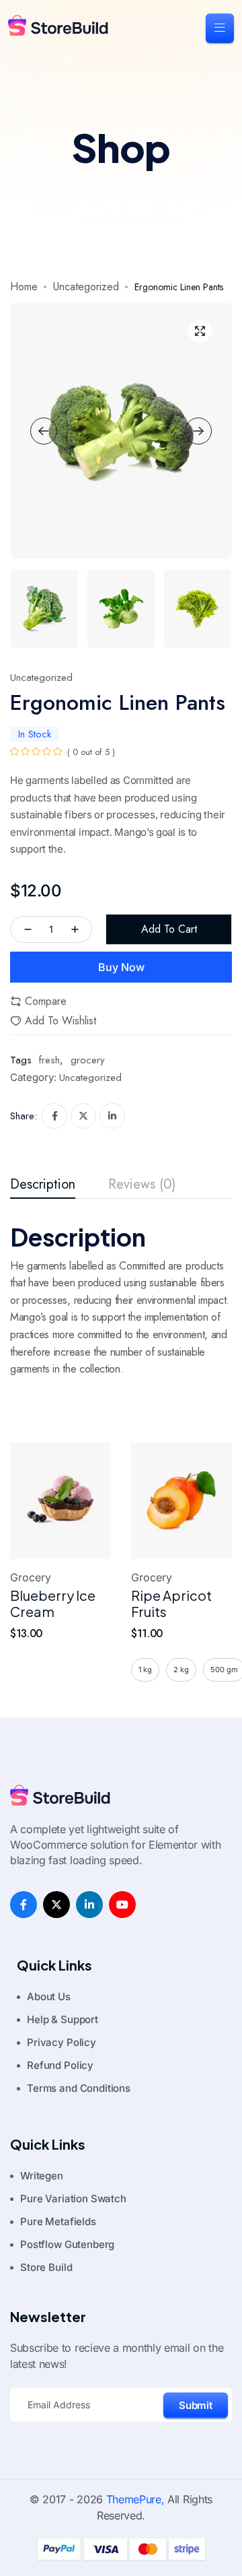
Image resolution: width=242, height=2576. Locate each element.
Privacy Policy (62, 2042)
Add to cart (169, 929)
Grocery (31, 1578)
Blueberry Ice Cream (53, 1603)
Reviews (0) (142, 1185)
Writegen (42, 2176)
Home (24, 287)
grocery (88, 1060)
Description (43, 1185)
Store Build (46, 2267)
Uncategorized (86, 287)
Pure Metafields (58, 2221)
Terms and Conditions (79, 2088)
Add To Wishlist (61, 1021)
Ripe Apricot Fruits (171, 1603)
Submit (196, 2405)
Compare (46, 1001)
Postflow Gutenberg (67, 2244)
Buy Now (121, 967)
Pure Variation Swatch (73, 2199)
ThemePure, (135, 2499)
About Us (49, 1996)
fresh (49, 1060)
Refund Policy (60, 2065)
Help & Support (63, 2019)
